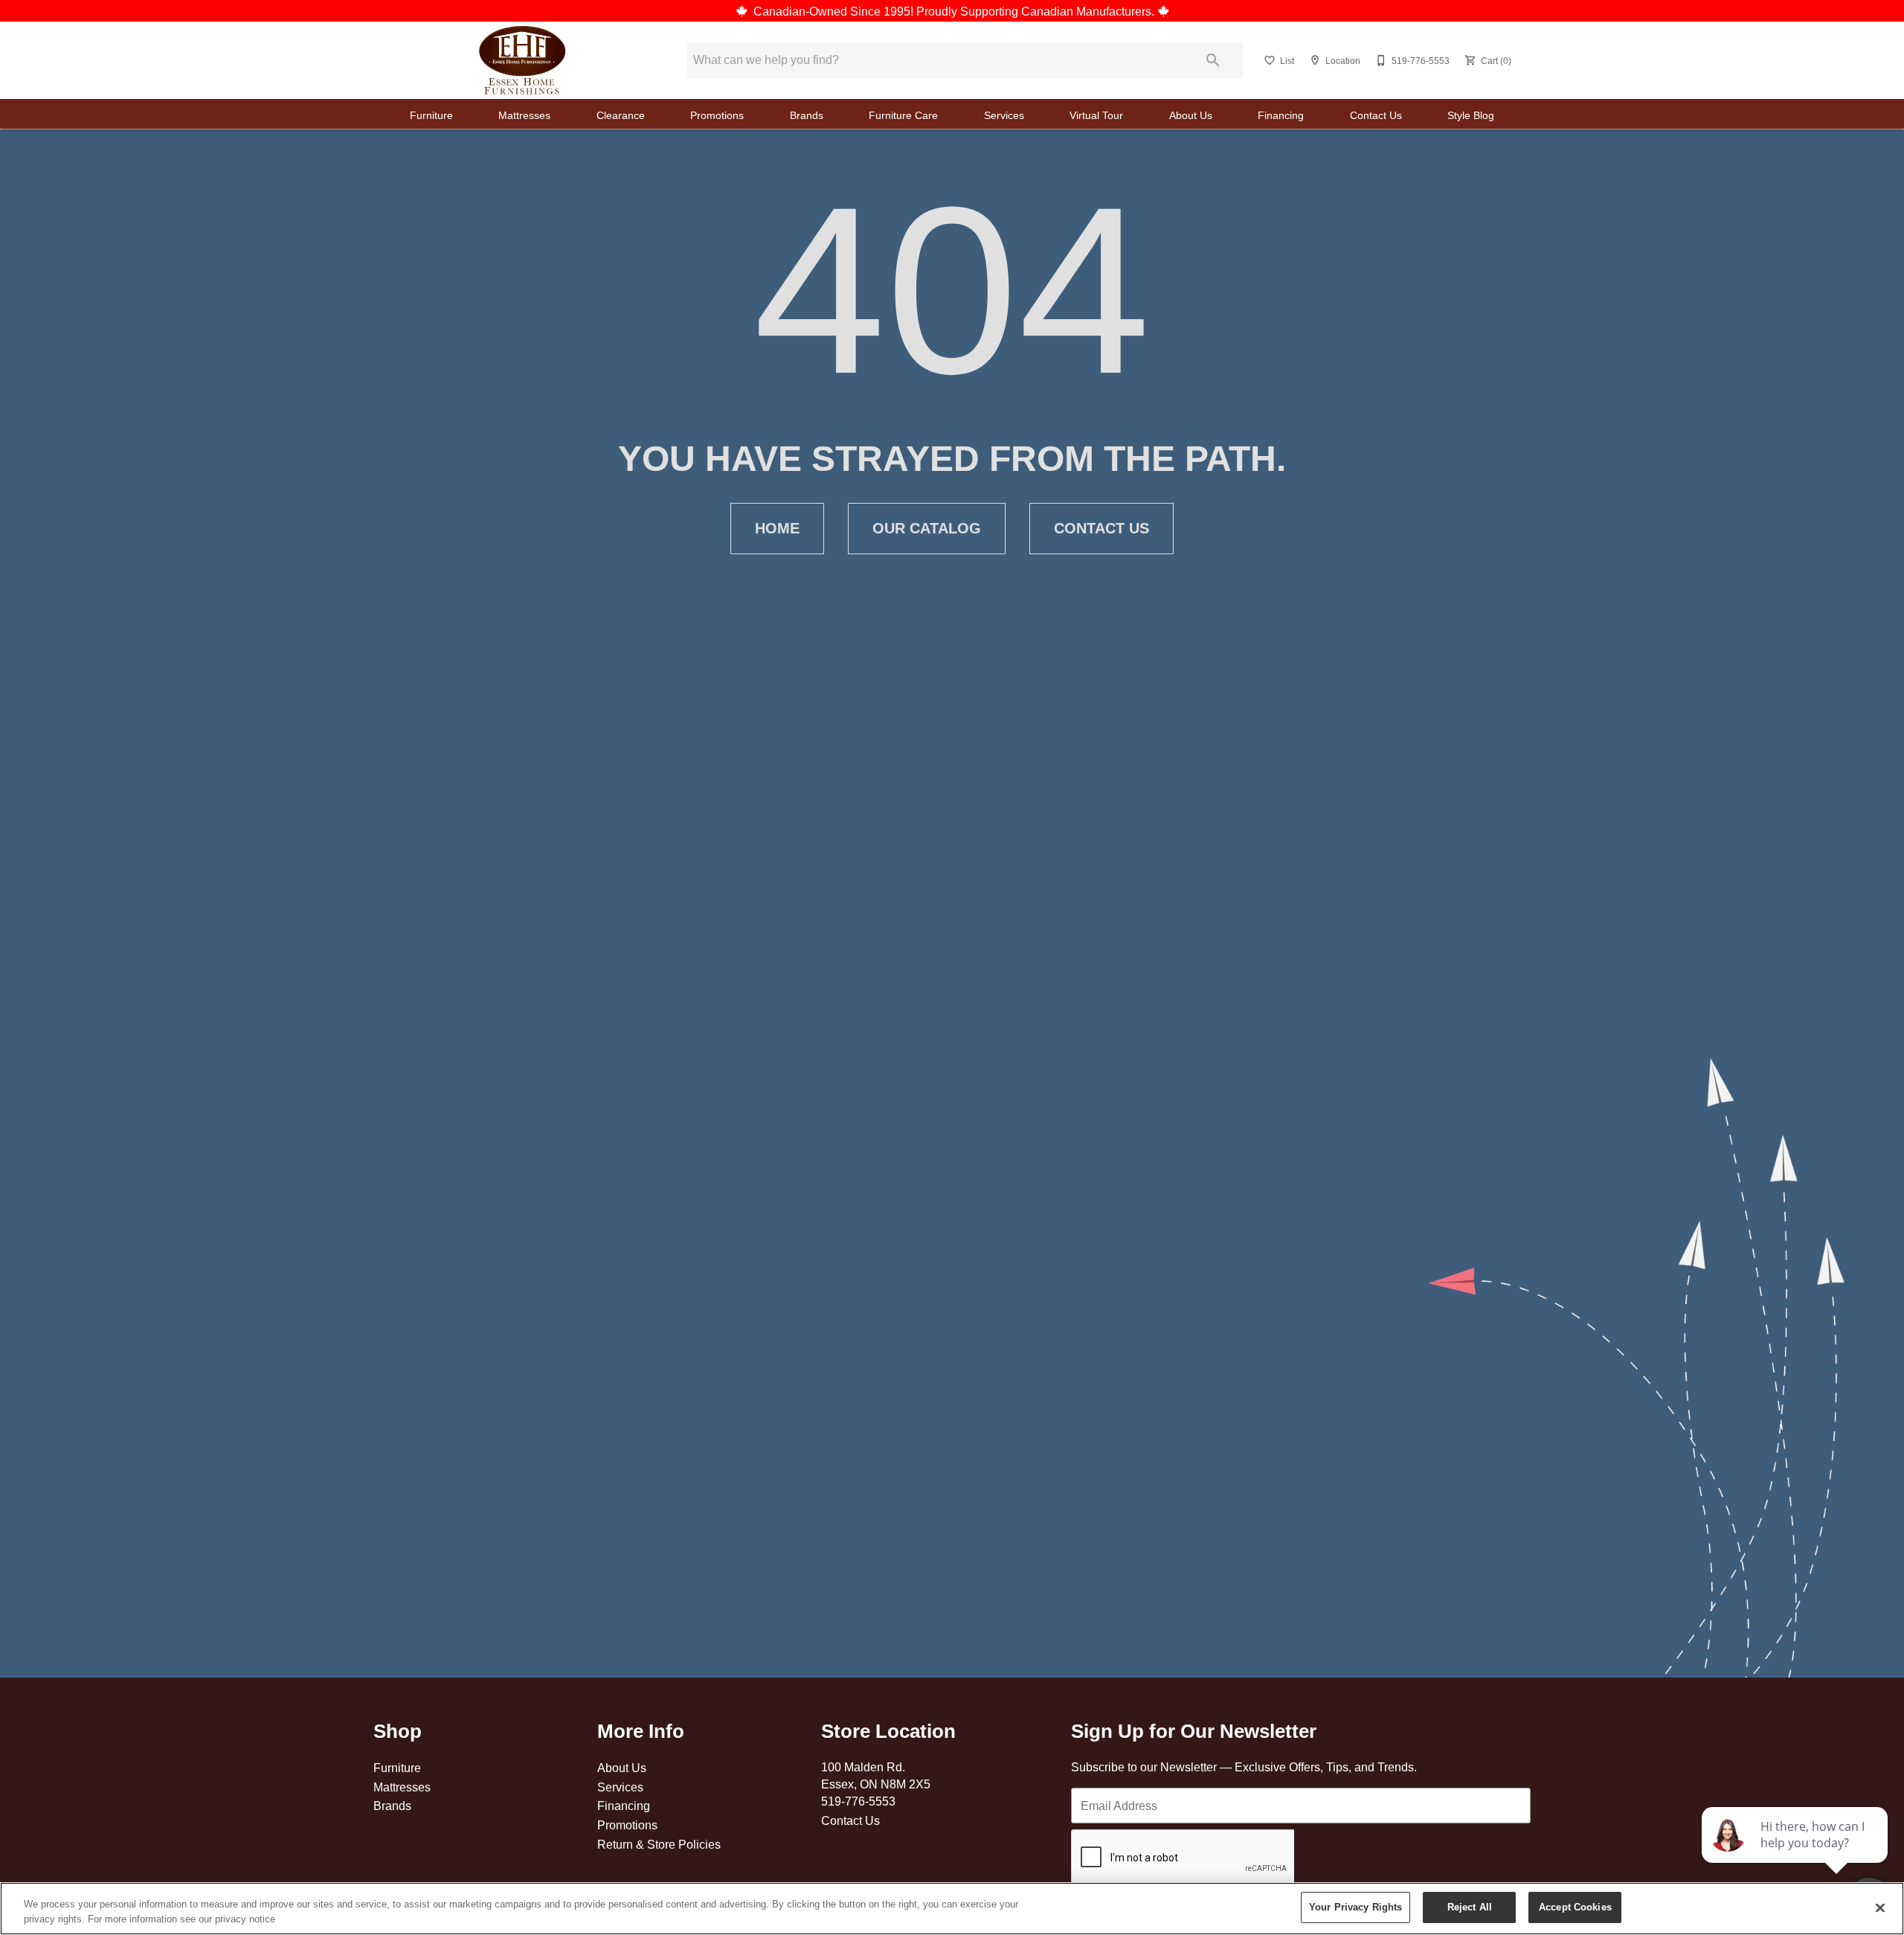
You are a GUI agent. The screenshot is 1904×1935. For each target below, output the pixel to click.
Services (1004, 115)
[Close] (1880, 1907)
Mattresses (524, 115)
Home (777, 528)
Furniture (431, 115)
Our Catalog (927, 528)
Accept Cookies (1575, 1907)
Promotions (717, 115)
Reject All (1470, 1907)
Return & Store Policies (659, 1844)
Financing (1281, 115)
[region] (952, 1909)
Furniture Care (903, 115)
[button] (1270, 60)
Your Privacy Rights (1355, 1907)
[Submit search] (1213, 60)
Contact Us (1376, 115)
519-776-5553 (858, 1801)
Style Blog (1471, 115)
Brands (807, 115)
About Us (1191, 115)
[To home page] (522, 60)
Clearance (621, 115)
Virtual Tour (1096, 115)
